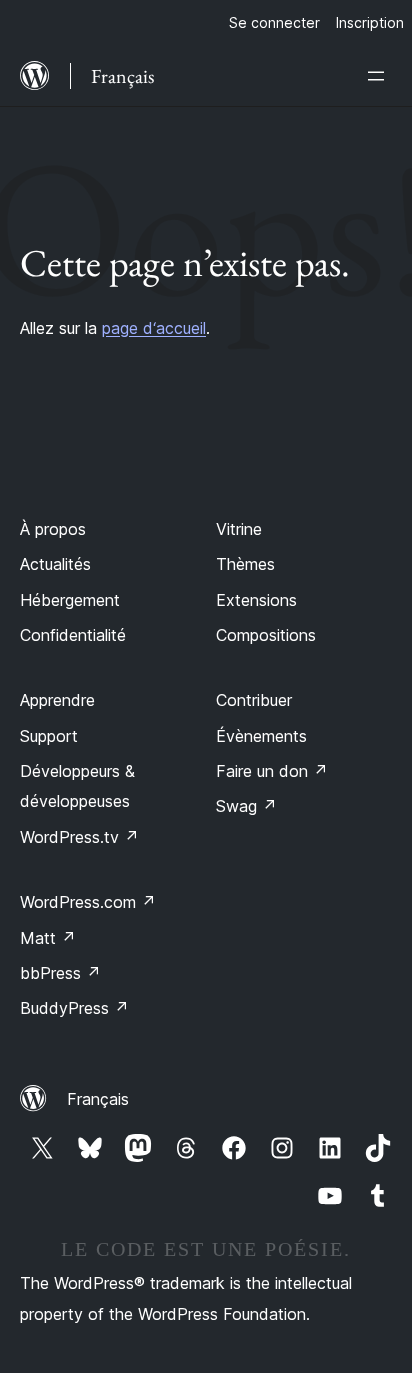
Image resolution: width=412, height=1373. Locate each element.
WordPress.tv (79, 837)
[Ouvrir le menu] (380, 76)
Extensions (256, 600)
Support (49, 736)
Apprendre (57, 700)
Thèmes (245, 564)
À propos (53, 529)
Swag (246, 806)
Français (98, 1099)
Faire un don (272, 771)
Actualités (55, 564)
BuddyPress (74, 1008)
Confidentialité (73, 635)
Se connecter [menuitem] (274, 22)
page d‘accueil (154, 328)
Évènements (261, 736)
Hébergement (70, 600)
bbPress (60, 973)
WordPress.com (88, 902)
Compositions (266, 635)
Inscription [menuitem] (370, 22)
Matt (48, 938)
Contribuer (254, 700)
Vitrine (239, 529)
